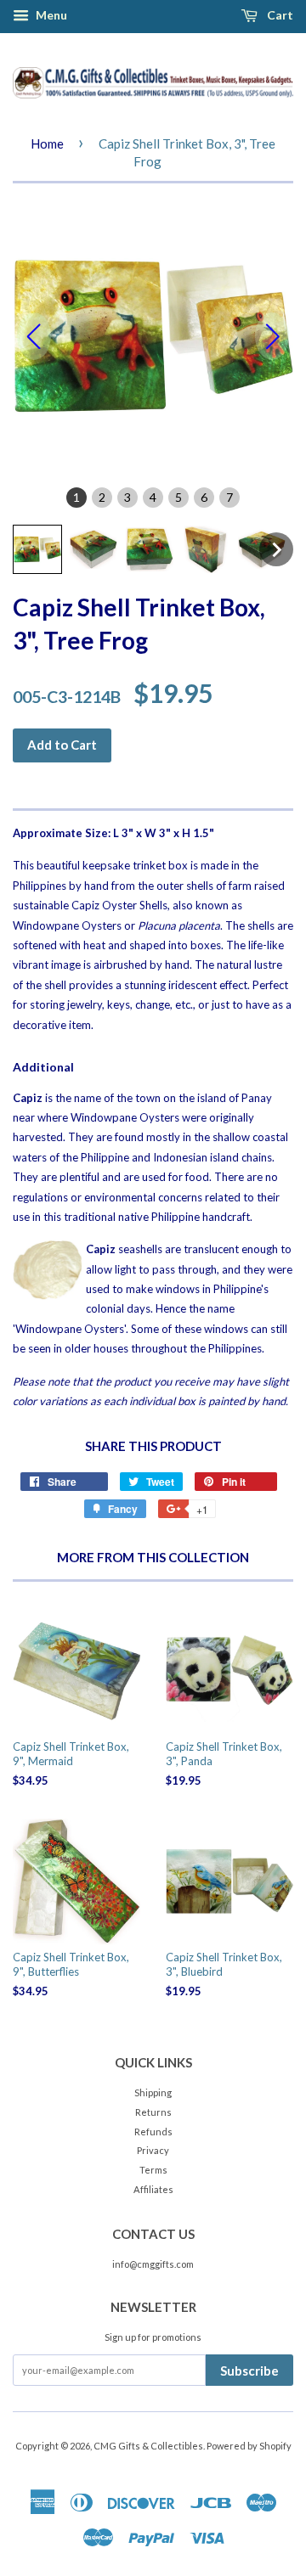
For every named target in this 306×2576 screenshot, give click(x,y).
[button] (37, 549)
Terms (153, 2170)
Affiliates (153, 2189)
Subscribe (249, 2371)
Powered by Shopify (249, 2446)
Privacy (153, 2150)
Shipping (153, 2092)
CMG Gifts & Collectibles (148, 2446)
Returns (153, 2112)
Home (47, 143)
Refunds (153, 2132)
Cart (279, 15)
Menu (50, 15)
